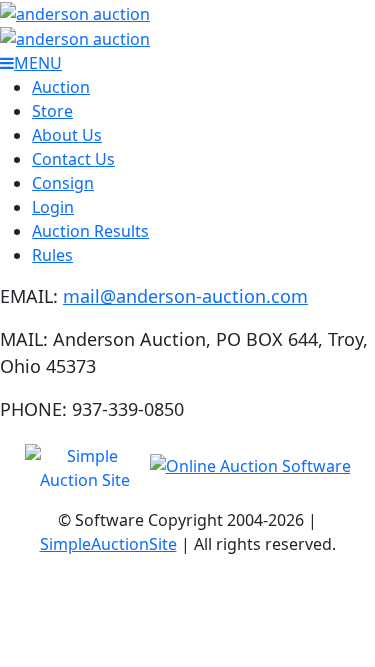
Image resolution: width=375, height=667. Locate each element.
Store (52, 111)
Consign (63, 183)
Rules (52, 255)
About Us (67, 135)
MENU (38, 63)
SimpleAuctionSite (108, 544)
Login (53, 207)
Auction (61, 87)
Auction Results (90, 231)
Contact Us (73, 159)
